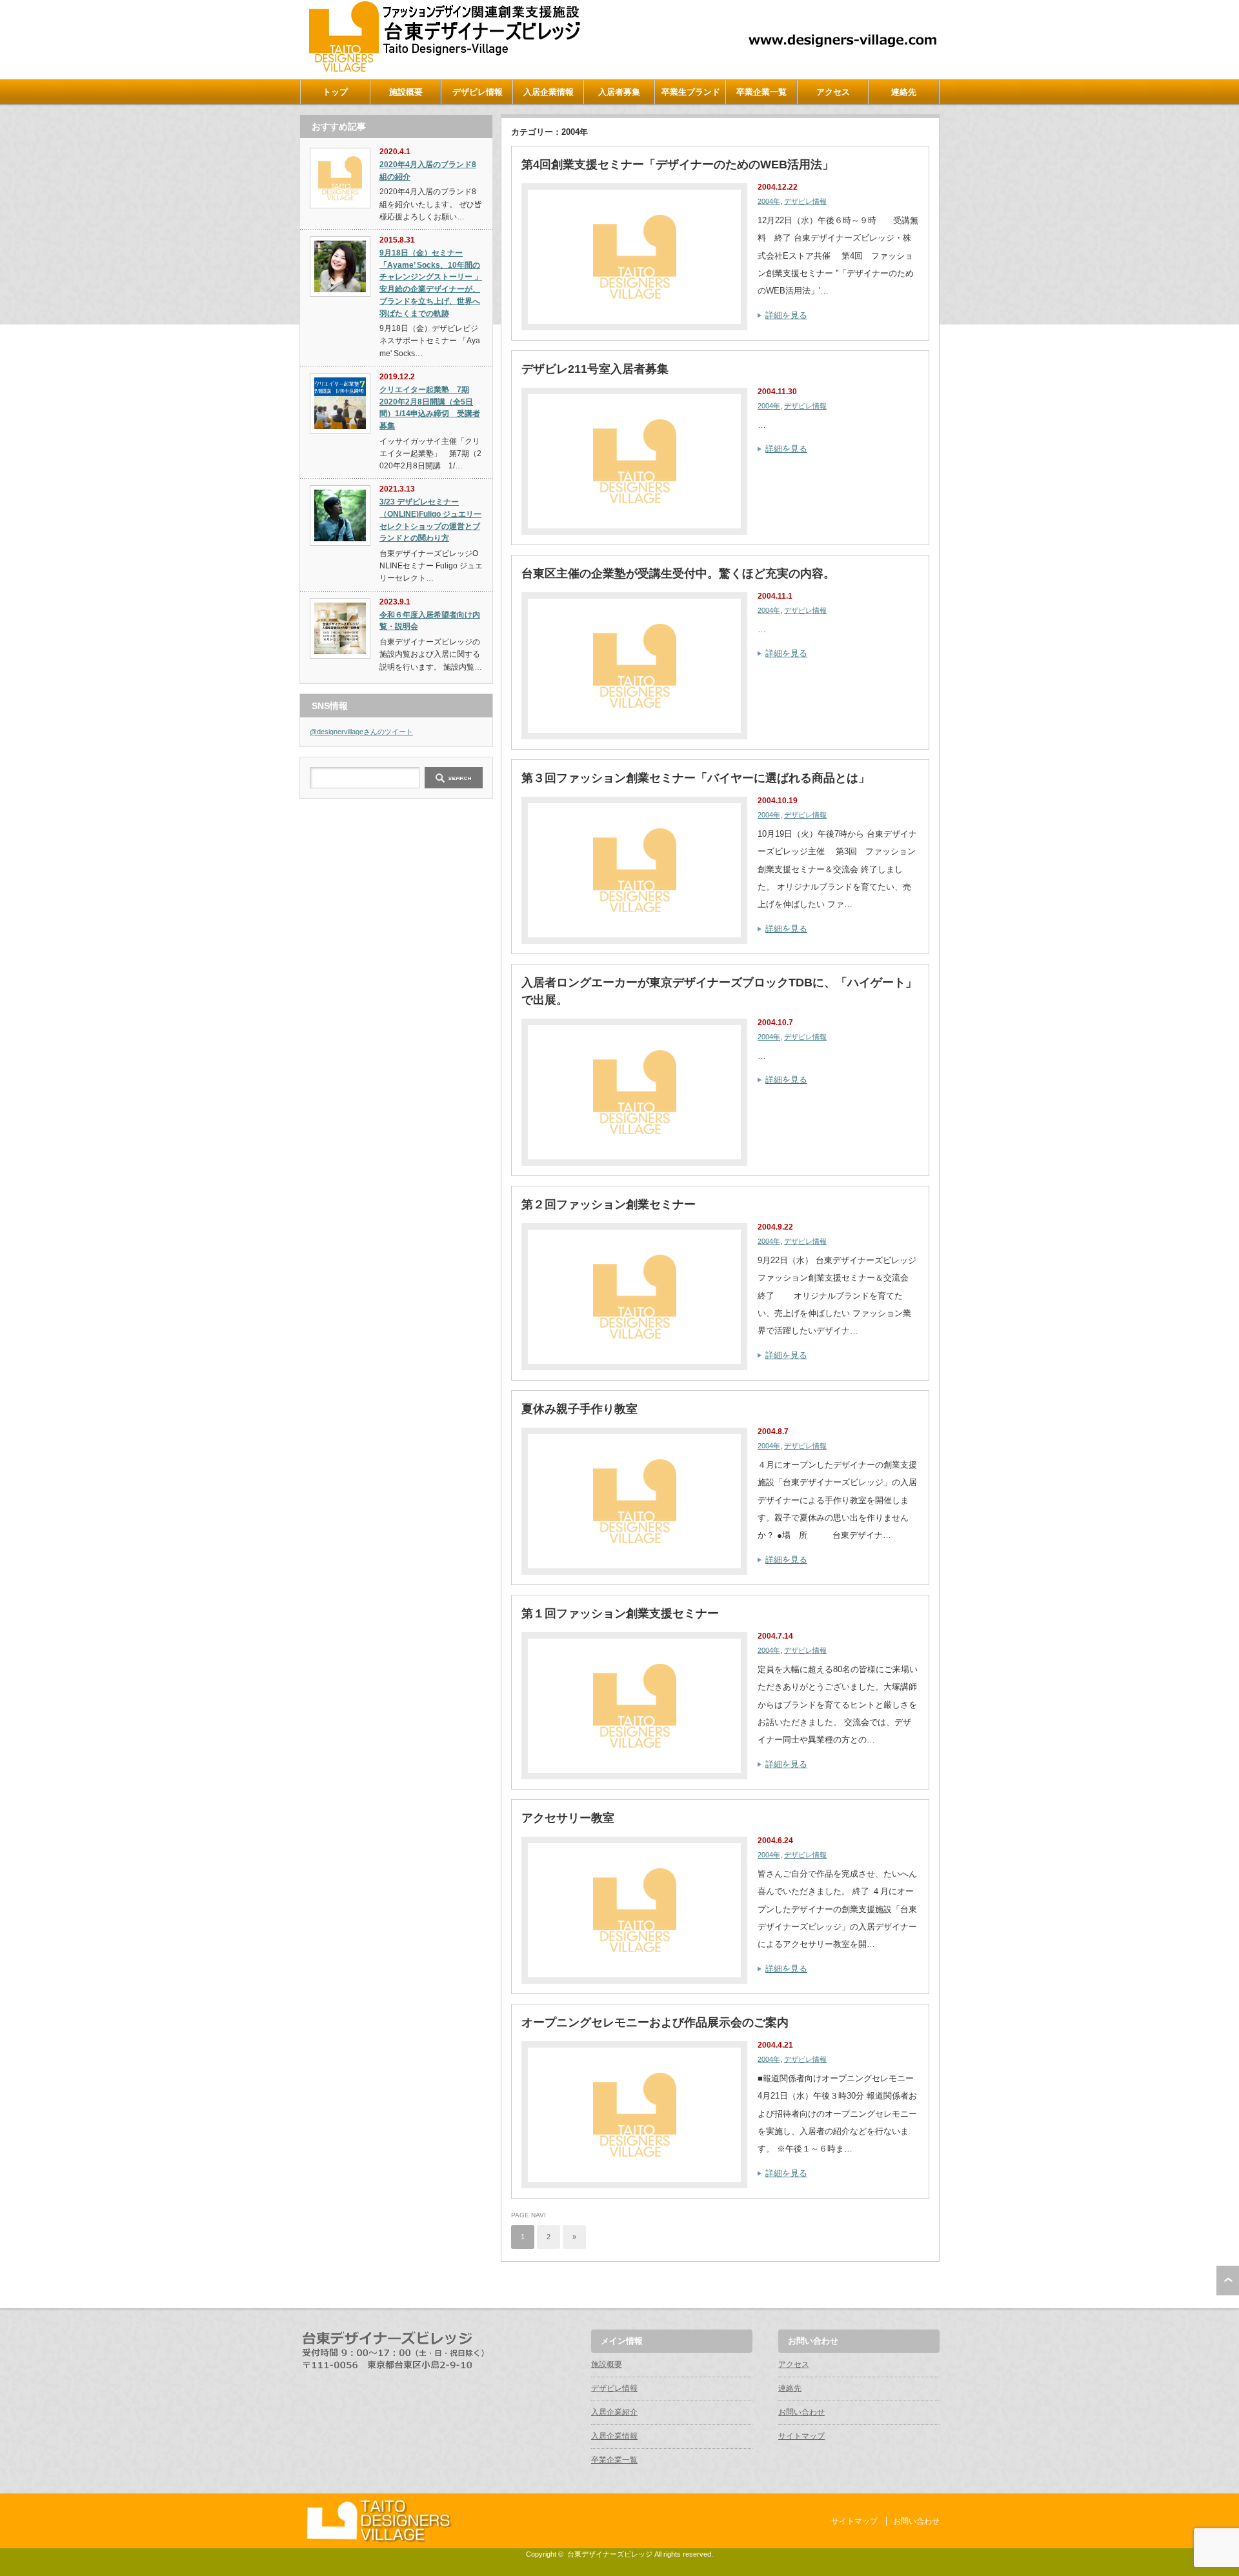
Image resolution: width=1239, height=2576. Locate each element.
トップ (335, 92)
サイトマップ (801, 2436)
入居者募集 (619, 92)
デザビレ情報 (478, 92)
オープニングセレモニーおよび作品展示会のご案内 (655, 2022)
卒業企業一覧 (761, 92)
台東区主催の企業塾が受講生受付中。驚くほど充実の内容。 (678, 574)
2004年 (769, 201)
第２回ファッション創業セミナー (609, 1204)
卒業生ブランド (691, 92)
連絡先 (904, 92)
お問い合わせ (801, 2412)
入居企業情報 (549, 92)
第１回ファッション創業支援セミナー (620, 1613)
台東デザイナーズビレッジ (610, 2554)
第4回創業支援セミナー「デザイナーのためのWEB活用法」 (678, 165)
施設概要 (406, 92)
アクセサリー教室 (568, 1818)
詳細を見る (786, 315)
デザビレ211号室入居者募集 (595, 369)
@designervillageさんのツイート (361, 732)
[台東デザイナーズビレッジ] (443, 69)
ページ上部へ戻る (1228, 2281)
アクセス (833, 92)
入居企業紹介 (614, 2412)
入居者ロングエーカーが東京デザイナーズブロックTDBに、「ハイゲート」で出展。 (719, 991)
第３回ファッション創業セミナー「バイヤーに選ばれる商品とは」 (696, 778)
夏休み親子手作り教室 (579, 1409)
